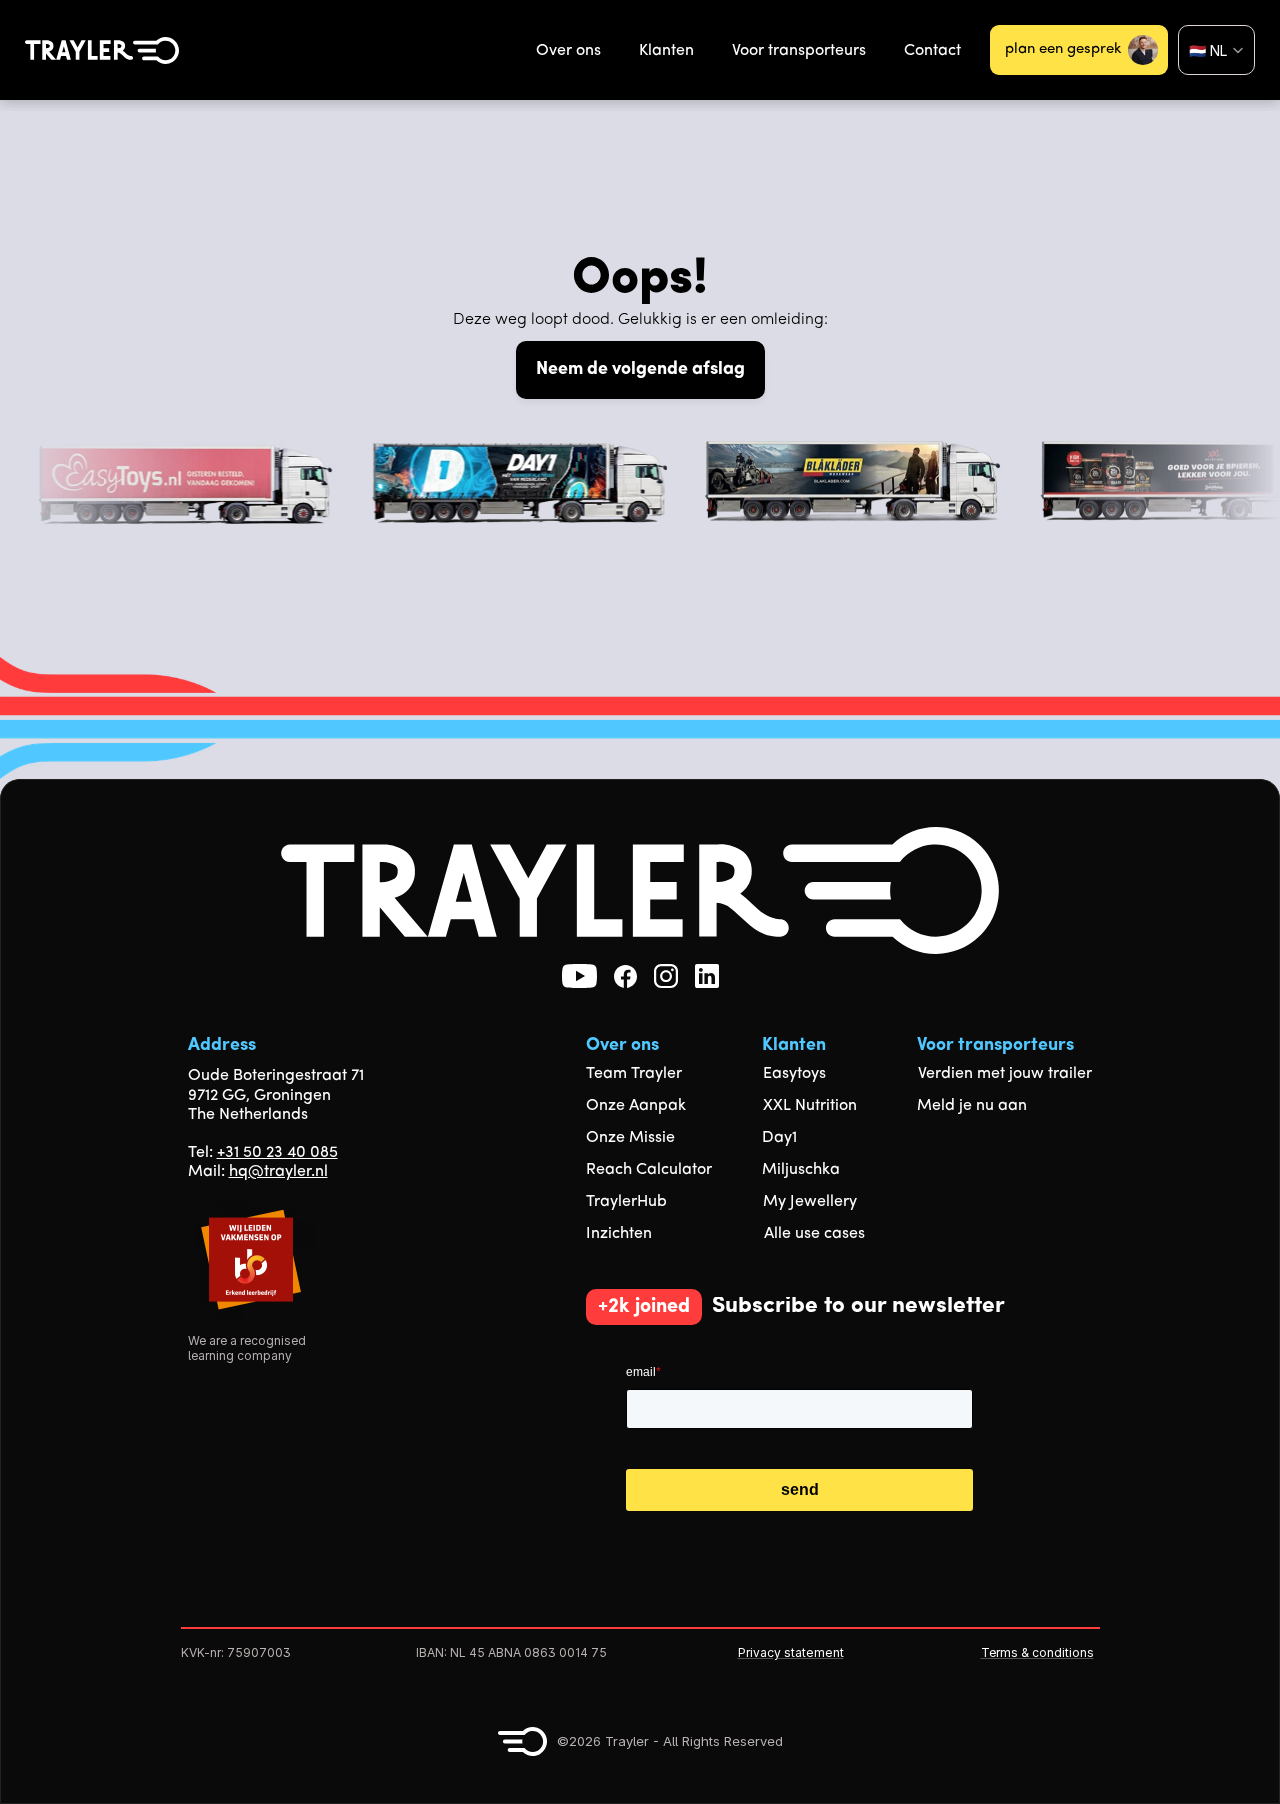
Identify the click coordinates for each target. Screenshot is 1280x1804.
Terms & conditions (1037, 1652)
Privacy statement (791, 1652)
